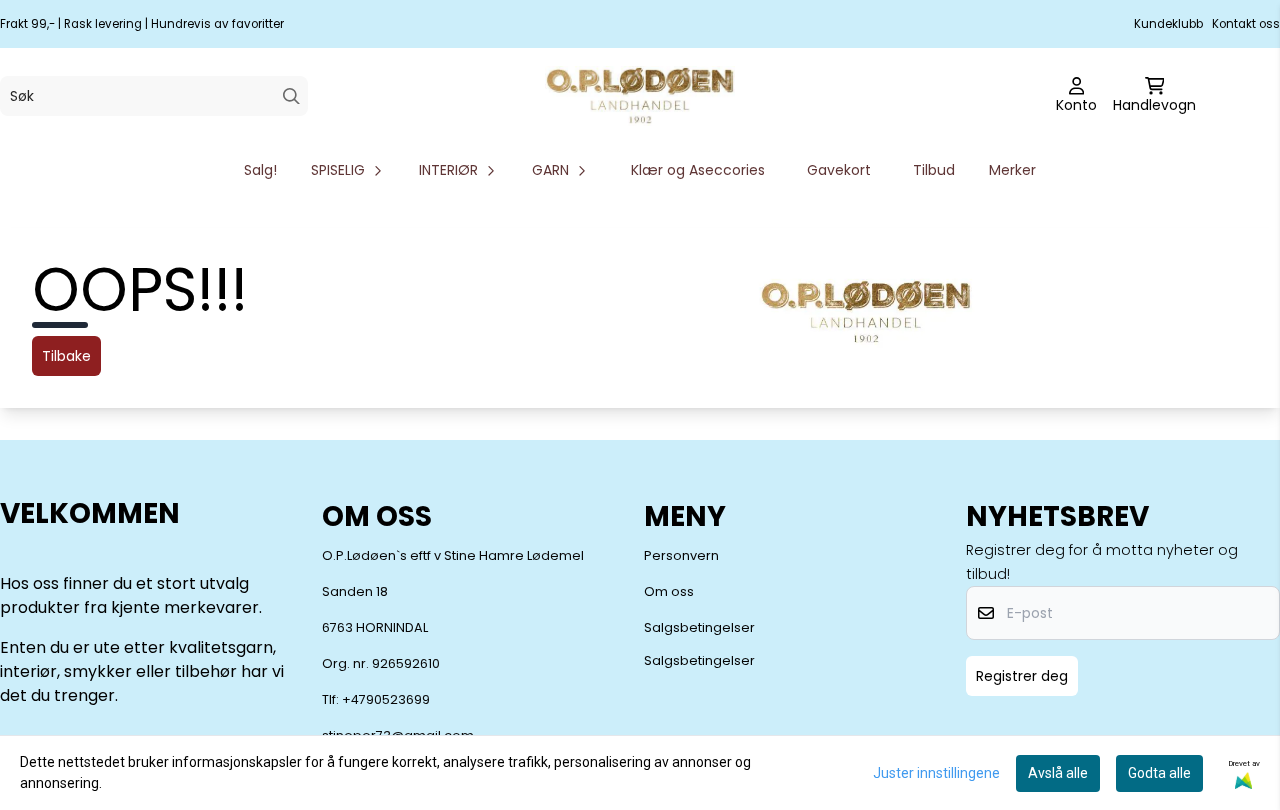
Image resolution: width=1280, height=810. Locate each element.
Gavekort (839, 170)
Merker (1012, 170)
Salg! (260, 170)
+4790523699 (386, 699)
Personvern (681, 555)
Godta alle (1159, 773)
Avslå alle (1058, 773)
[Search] (291, 96)
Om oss (669, 591)
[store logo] (640, 96)
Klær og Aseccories (698, 170)
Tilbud (934, 170)
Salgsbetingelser (699, 627)
